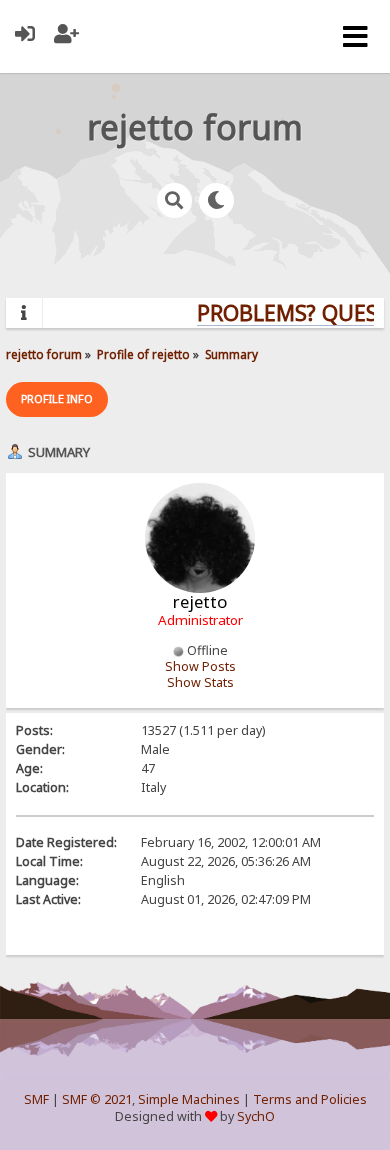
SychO (256, 1116)
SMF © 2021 (97, 1099)
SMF (36, 1099)
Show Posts (200, 666)
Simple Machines (189, 1099)
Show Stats (200, 682)
